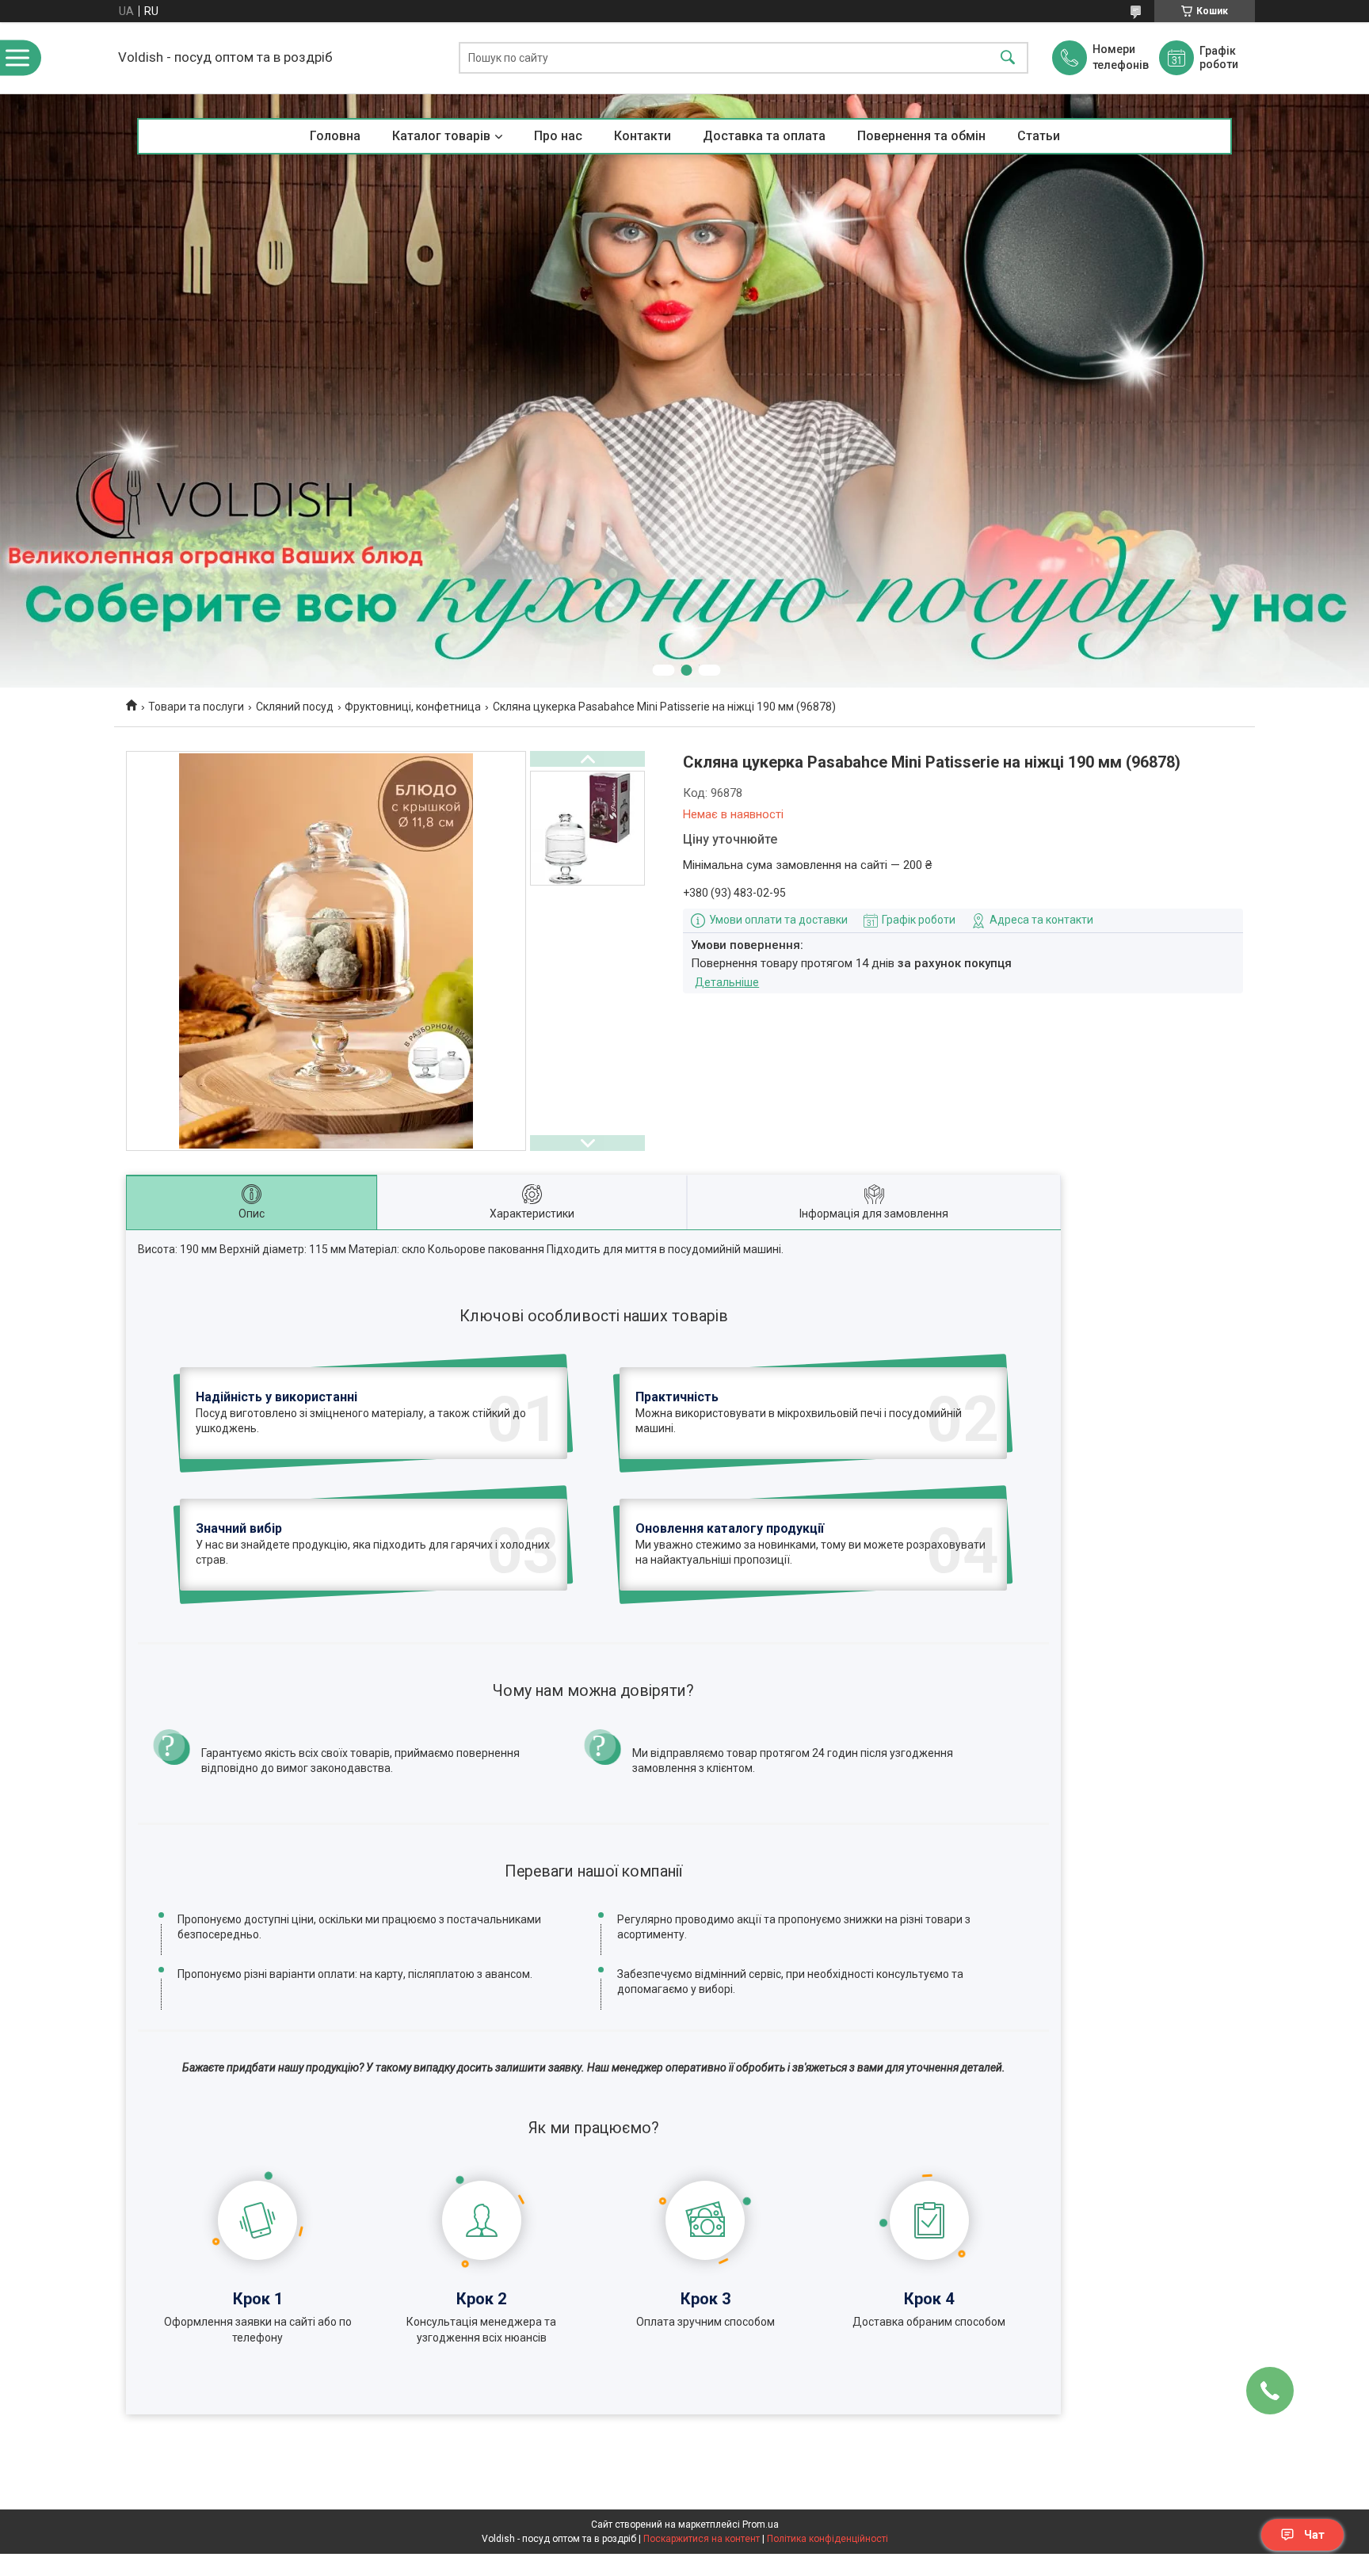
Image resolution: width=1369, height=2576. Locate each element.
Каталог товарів (441, 136)
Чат (1314, 2535)
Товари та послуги (196, 707)
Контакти (643, 136)
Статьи (1039, 136)
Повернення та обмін (921, 136)
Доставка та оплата (764, 136)
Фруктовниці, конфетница (413, 707)
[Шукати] (1008, 58)
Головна (335, 136)
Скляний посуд (295, 707)
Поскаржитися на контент (702, 2539)
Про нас (558, 136)
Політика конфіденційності (828, 2539)
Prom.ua (761, 2525)
